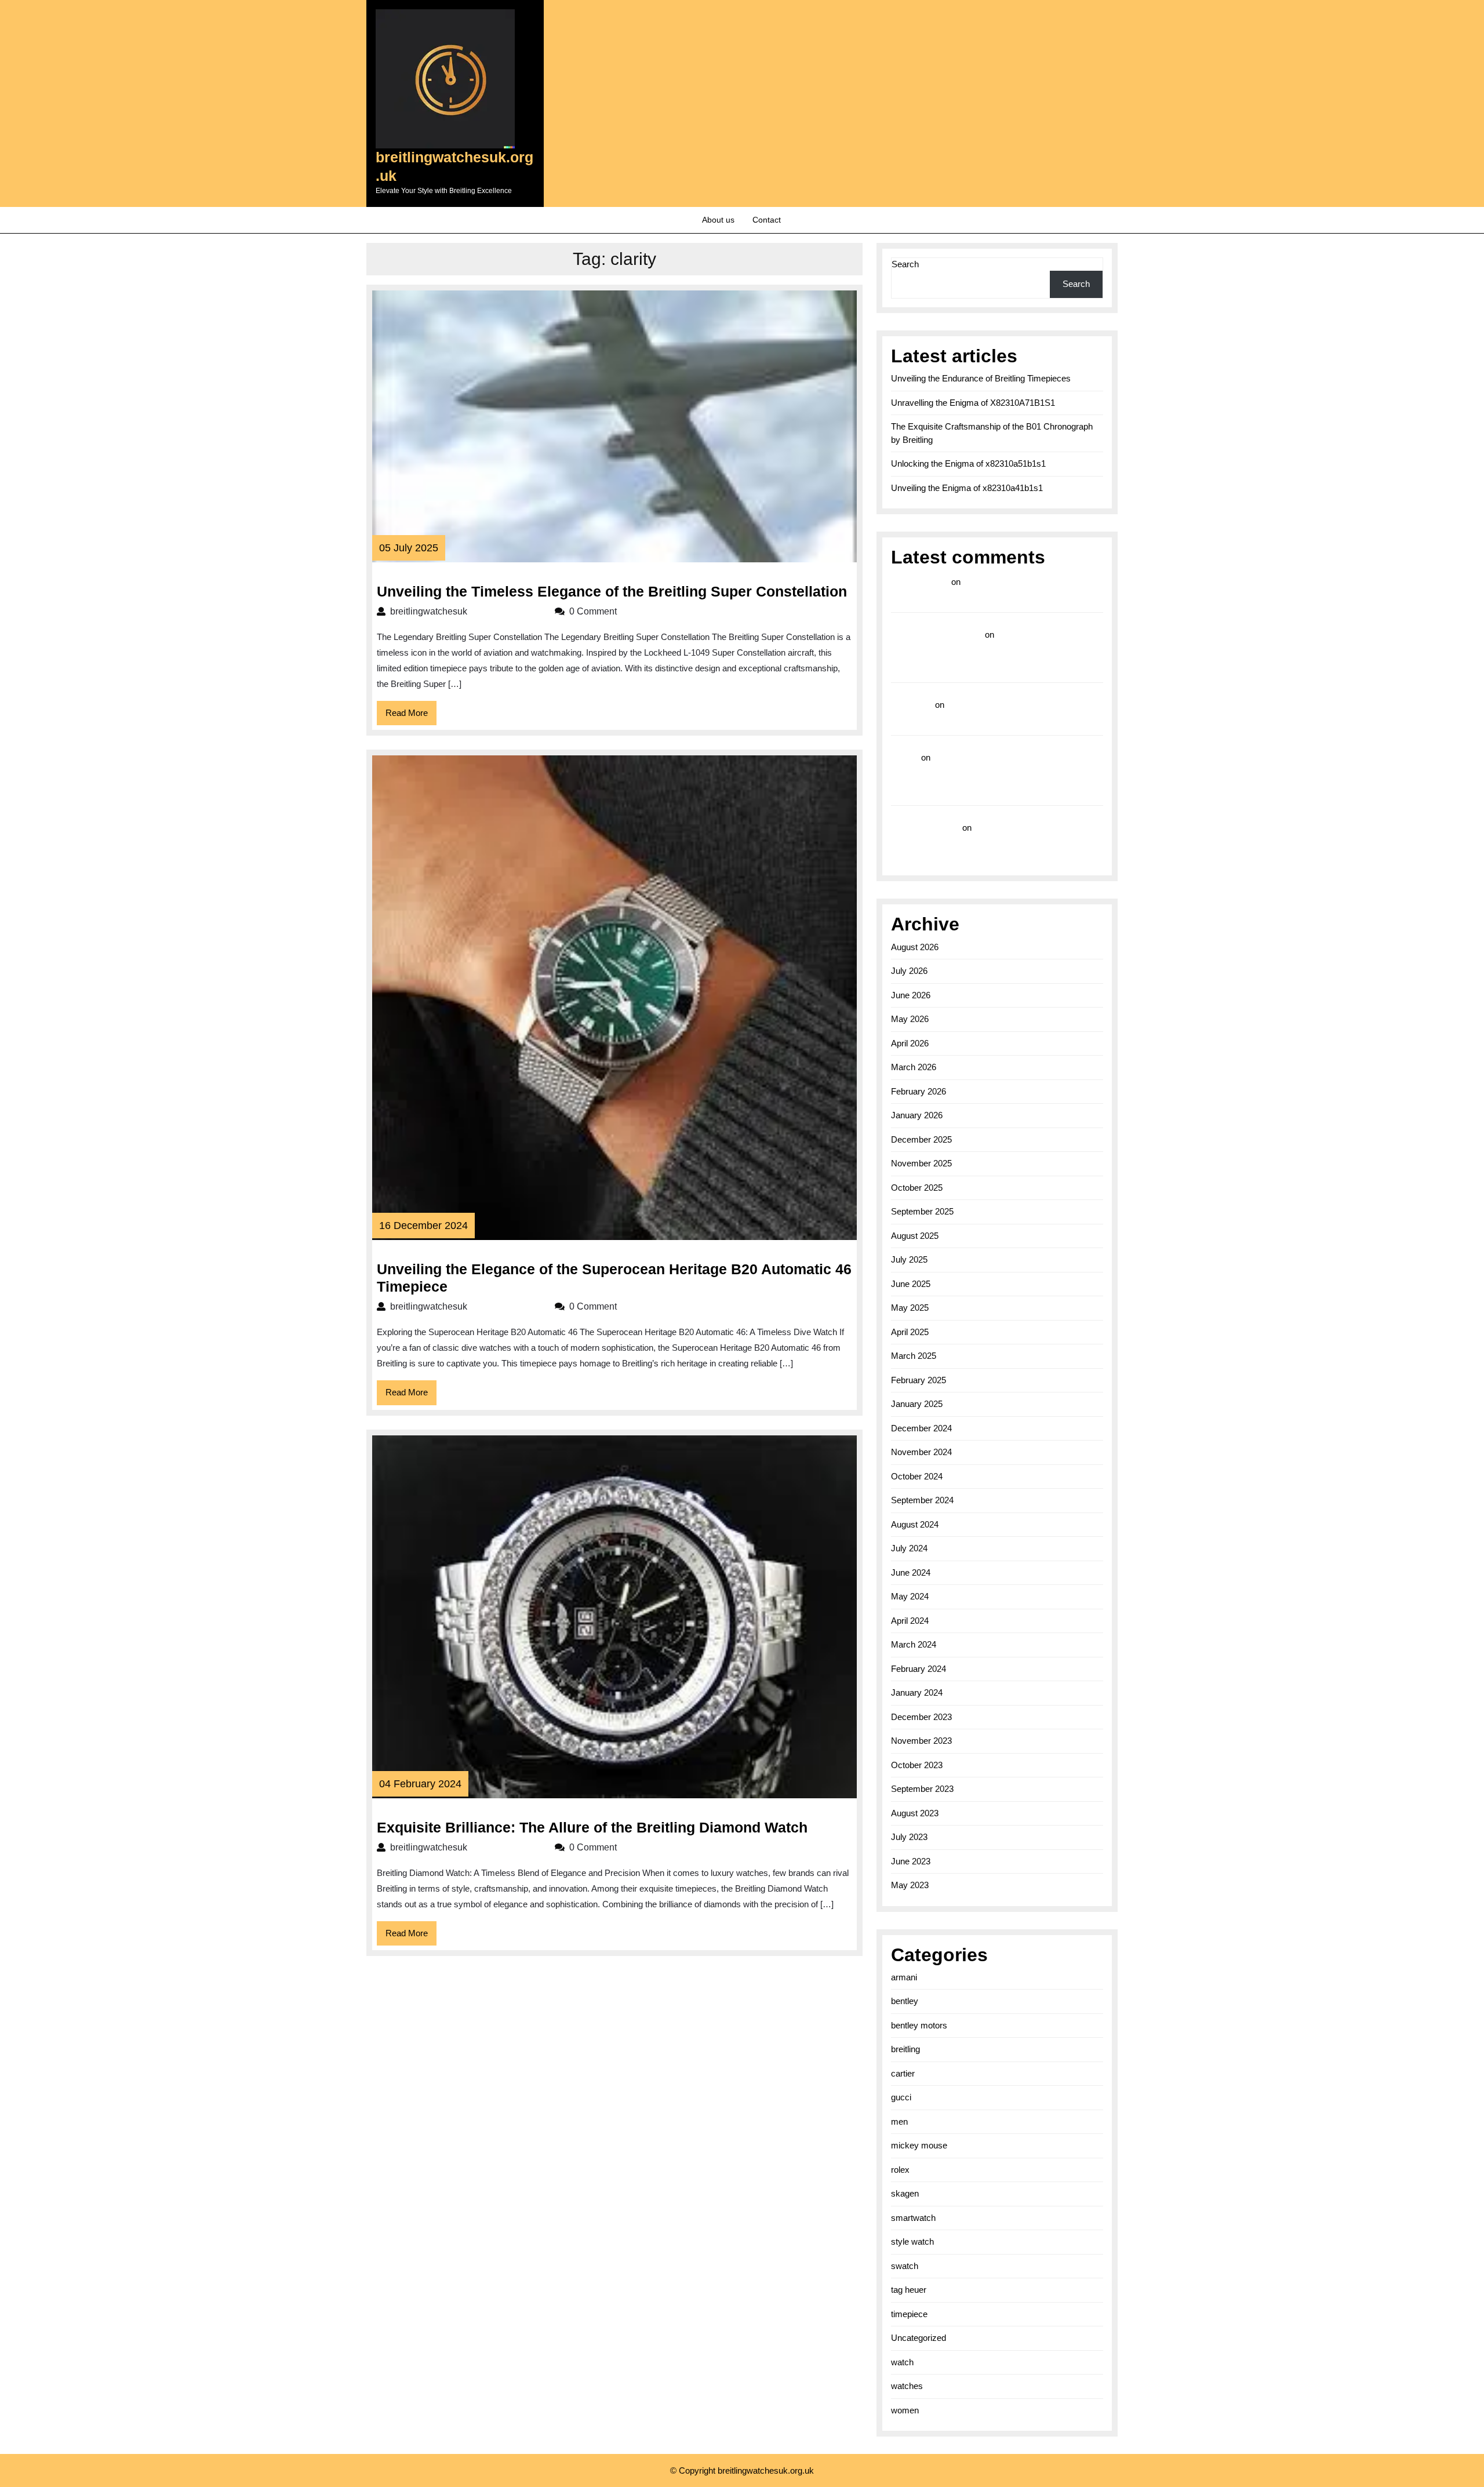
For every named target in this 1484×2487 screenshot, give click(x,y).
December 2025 (921, 1139)
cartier (903, 2073)
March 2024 (914, 1644)
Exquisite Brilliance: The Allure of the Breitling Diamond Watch (592, 1827)
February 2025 (919, 1380)
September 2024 (922, 1500)
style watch (912, 2241)
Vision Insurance (925, 828)
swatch (905, 2266)
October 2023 (917, 1765)
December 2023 (921, 1717)
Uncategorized (919, 2338)
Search (905, 264)
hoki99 (905, 757)
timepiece (909, 2314)
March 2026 (914, 1067)
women (905, 2410)
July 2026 (909, 971)
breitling (905, 2049)
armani (904, 1977)
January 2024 (917, 1692)
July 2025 (909, 1259)
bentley (905, 2001)
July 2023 (909, 1837)
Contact (767, 220)
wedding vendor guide (937, 635)
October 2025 (917, 1188)
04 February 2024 (420, 1784)
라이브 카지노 (920, 582)
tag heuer (909, 2290)
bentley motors (919, 2025)
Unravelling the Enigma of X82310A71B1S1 (973, 403)
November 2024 (921, 1452)
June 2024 (911, 1572)
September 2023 (922, 1789)
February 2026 (919, 1091)
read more (912, 705)
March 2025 (914, 1356)
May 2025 (910, 1308)
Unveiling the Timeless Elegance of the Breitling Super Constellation (612, 591)
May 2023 (910, 1885)
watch (902, 2362)
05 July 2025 (409, 548)
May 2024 (910, 1596)
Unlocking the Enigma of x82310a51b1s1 (968, 463)
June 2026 (911, 995)
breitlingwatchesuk (467, 611)
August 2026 (915, 947)
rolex (900, 2170)
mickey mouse (919, 2145)
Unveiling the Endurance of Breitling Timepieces (981, 378)
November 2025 (921, 1163)
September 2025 (922, 1211)
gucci (901, 2097)
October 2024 (917, 1476)
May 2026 (910, 1019)
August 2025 (915, 1236)
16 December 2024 (423, 1226)
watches (907, 2386)
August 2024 (915, 1524)
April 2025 (910, 1332)
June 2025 (911, 1284)
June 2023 (911, 1861)
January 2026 (917, 1115)
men (899, 2121)
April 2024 (910, 1621)
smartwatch (913, 2218)
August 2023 (915, 1813)
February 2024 (919, 1669)
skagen (905, 2193)
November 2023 (921, 1741)
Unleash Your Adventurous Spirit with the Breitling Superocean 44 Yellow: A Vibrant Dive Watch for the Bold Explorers (997, 651)
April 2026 (910, 1043)
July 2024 (909, 1548)
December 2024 (921, 1428)
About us (718, 220)
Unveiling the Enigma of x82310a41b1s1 (967, 488)
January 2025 (917, 1404)
